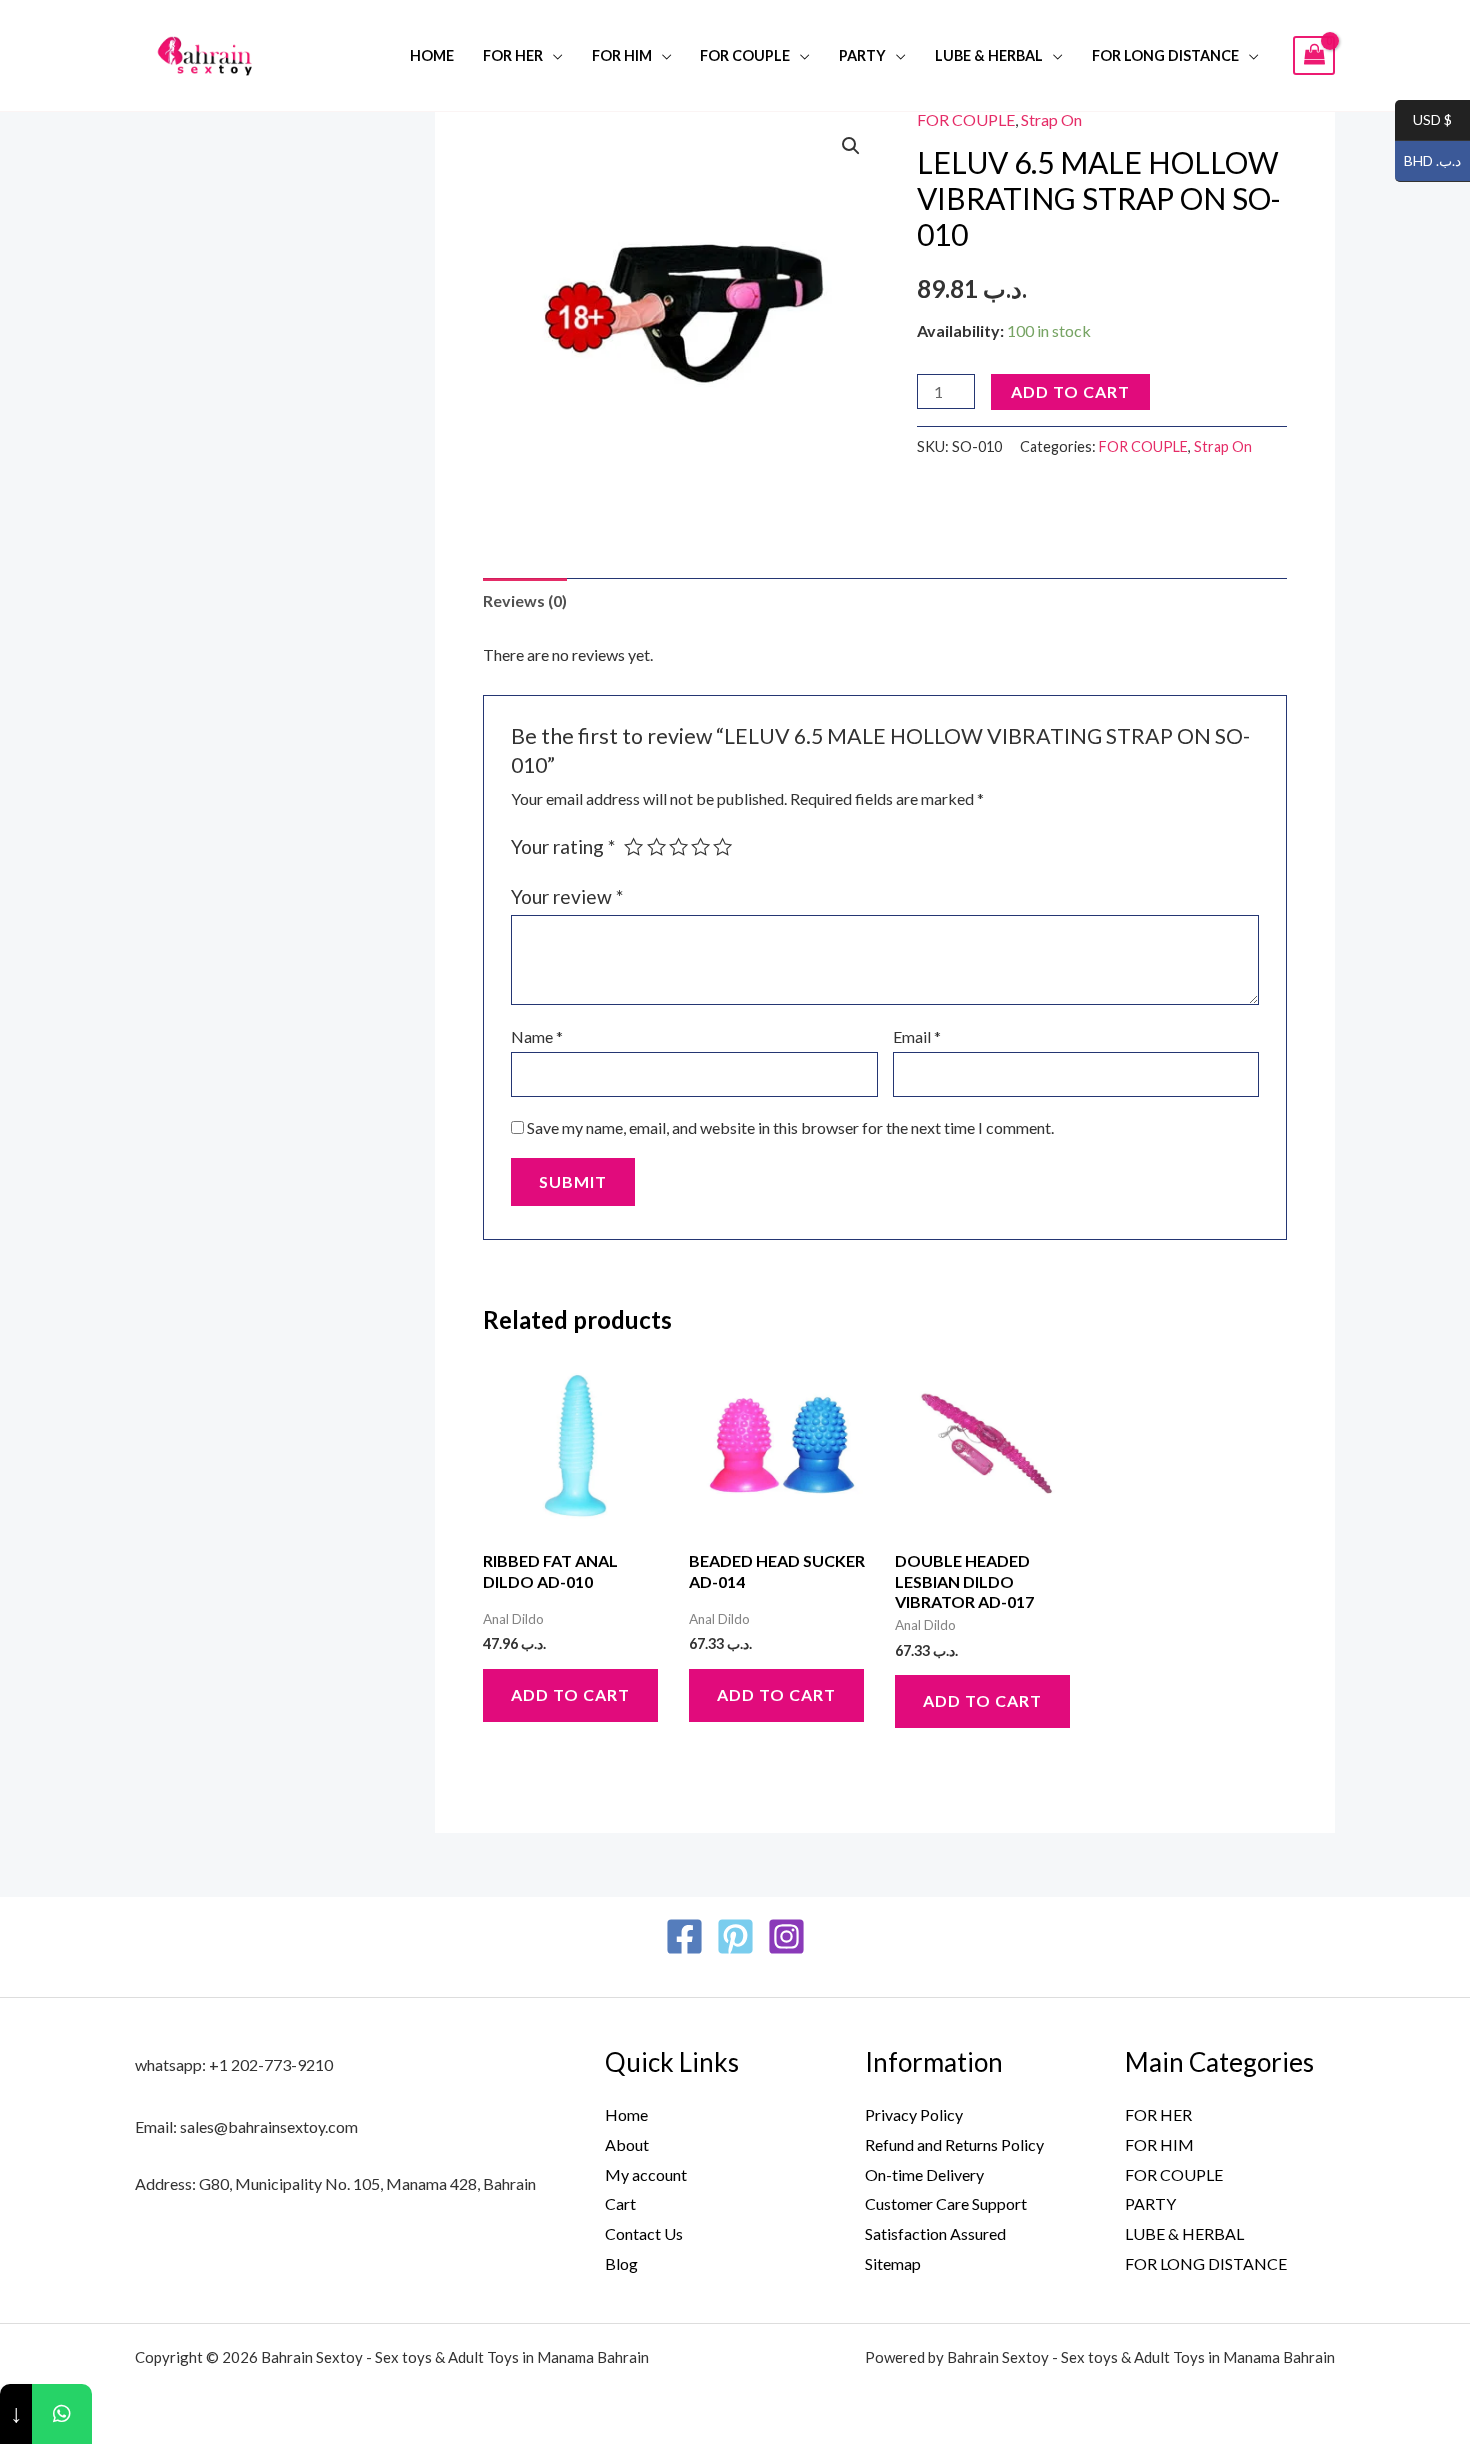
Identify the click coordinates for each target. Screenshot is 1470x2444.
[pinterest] (735, 1936)
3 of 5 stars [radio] (678, 846)
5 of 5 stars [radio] (722, 846)
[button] (851, 146)
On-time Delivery (924, 2174)
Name (537, 1036)
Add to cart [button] (570, 1694)
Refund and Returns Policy (954, 2144)
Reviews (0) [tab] (525, 600)
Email (917, 1036)
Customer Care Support (946, 2203)
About (627, 2144)
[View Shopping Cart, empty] (1314, 55)
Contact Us (644, 2233)
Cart (620, 2203)
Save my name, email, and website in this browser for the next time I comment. (790, 1127)
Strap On (1051, 119)
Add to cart (1070, 391)
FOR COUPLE (745, 55)
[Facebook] (684, 1936)
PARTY (862, 55)
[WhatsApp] (62, 2414)
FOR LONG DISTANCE (1206, 2263)
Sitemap (893, 2263)
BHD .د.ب (1428, 161)
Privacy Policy (914, 2114)
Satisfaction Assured (935, 2233)
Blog (621, 2263)
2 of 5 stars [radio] (656, 846)
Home (432, 55)
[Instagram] (786, 1936)
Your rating (563, 846)
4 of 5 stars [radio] (700, 846)
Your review (567, 896)
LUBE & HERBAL (989, 55)
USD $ (1423, 120)
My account (646, 2174)
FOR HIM (622, 55)
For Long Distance (1165, 55)
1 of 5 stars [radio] (633, 846)
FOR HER (513, 55)
